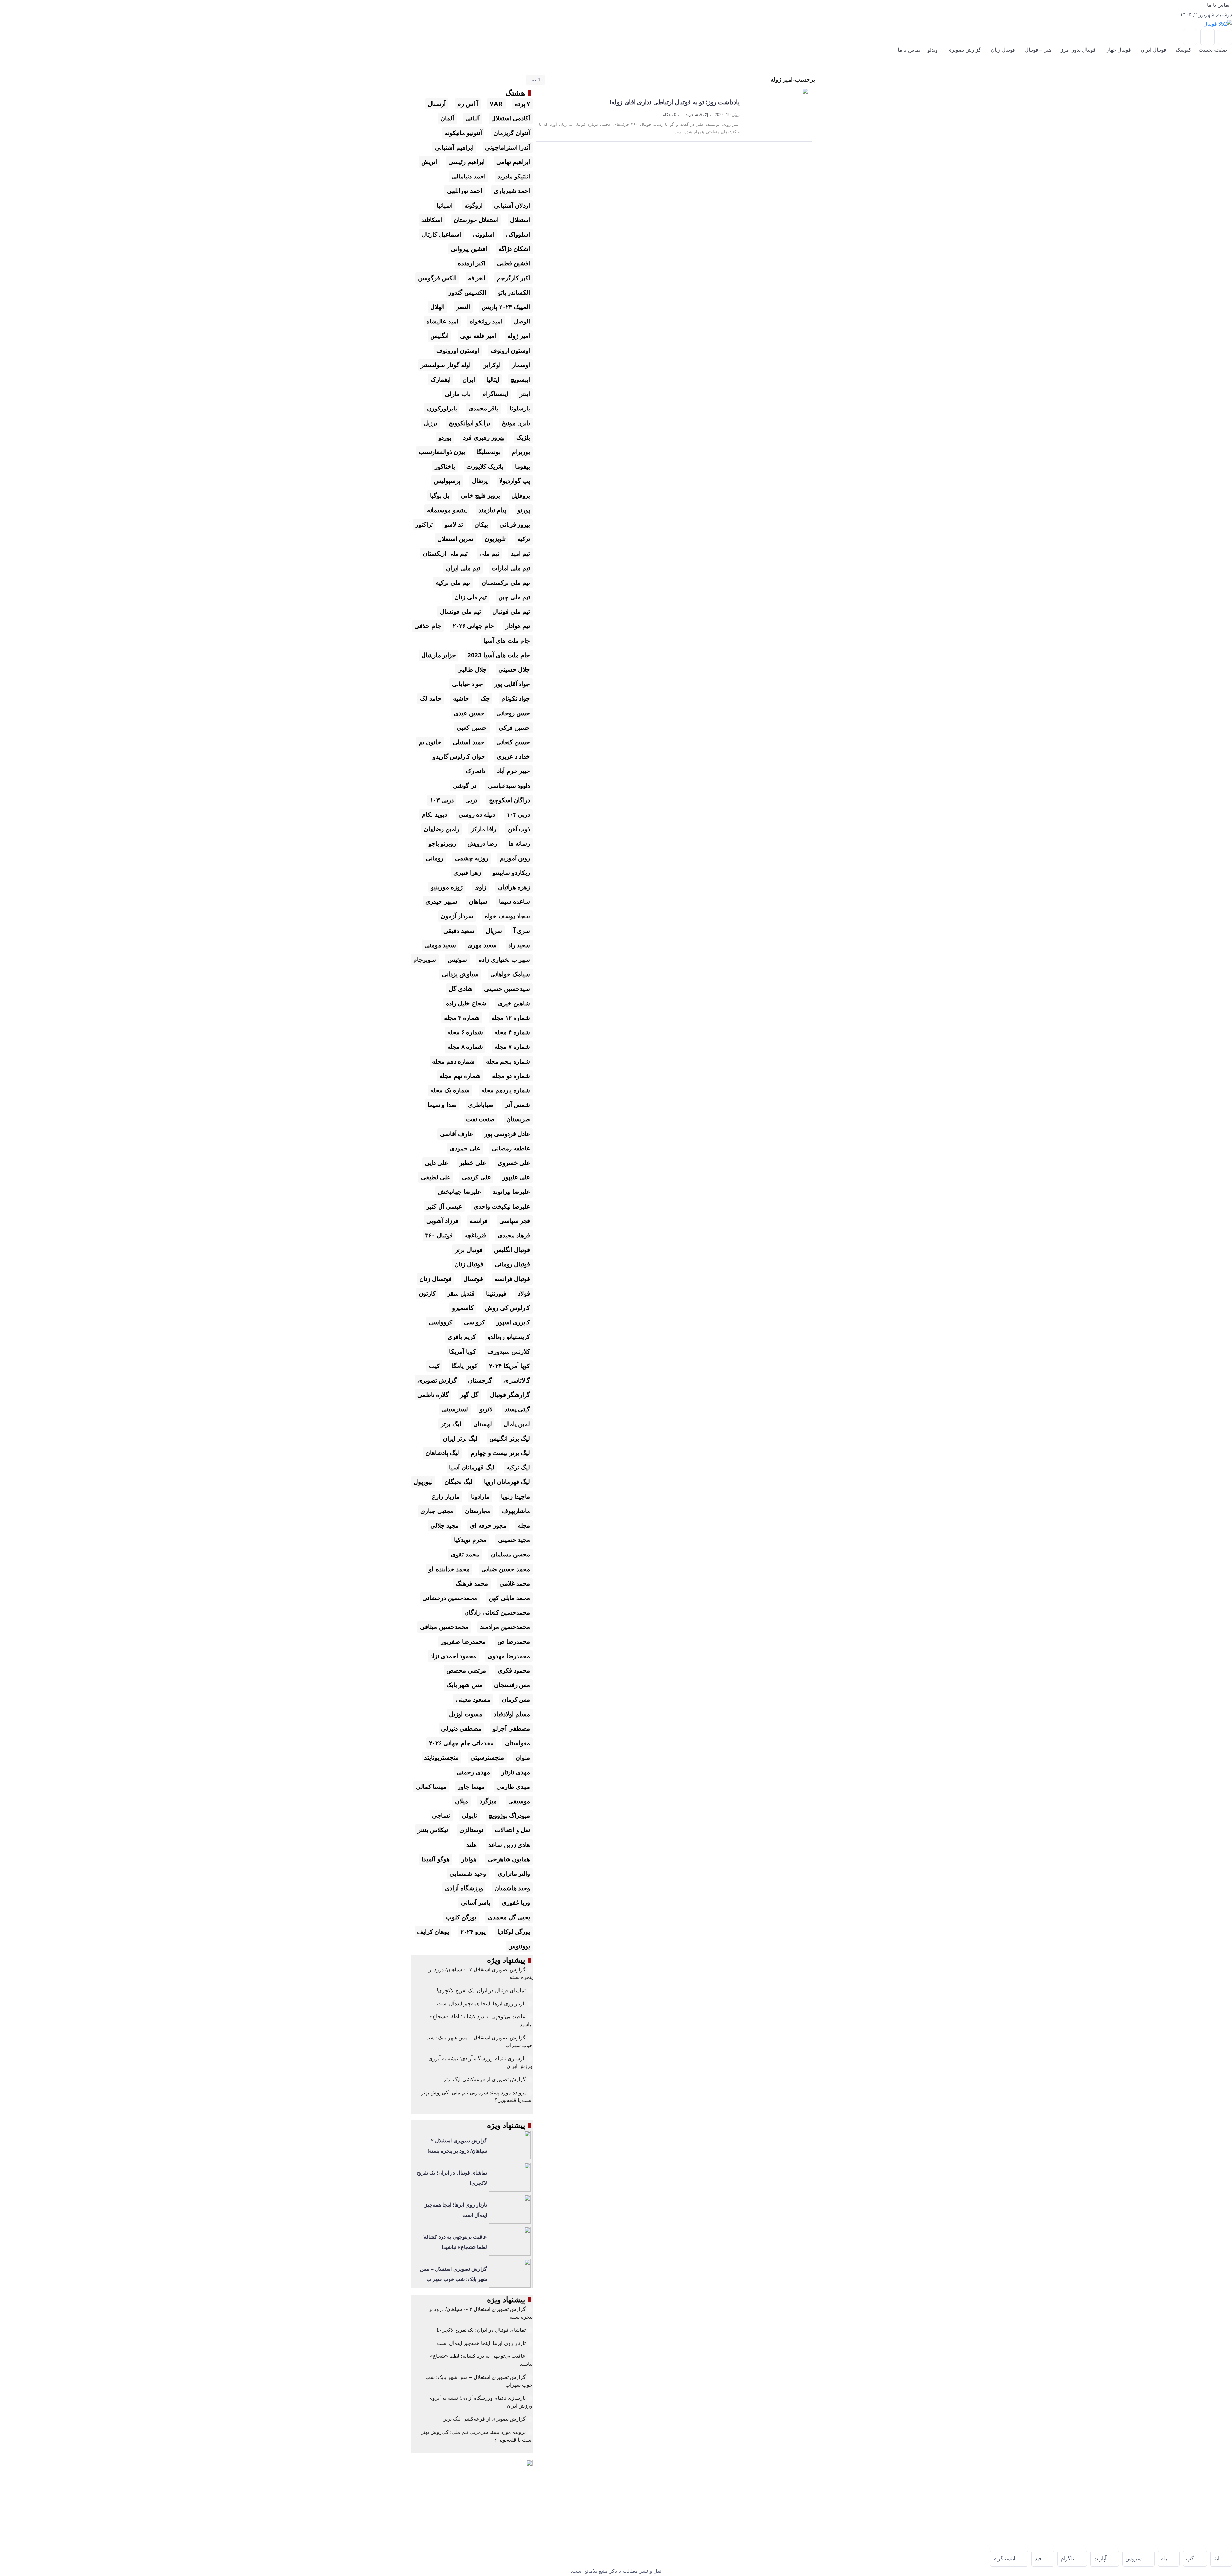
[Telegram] (1225, 37)
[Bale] (1169, 2559)
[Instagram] (1190, 37)
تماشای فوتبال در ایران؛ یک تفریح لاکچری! (481, 1990)
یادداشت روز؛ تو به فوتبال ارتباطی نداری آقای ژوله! (675, 102)
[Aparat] (1207, 37)
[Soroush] (1138, 2559)
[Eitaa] (1221, 2559)
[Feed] (1043, 2559)
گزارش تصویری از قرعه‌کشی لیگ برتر (485, 2079)
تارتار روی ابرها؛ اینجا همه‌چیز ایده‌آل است (481, 2004)
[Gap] (1195, 2559)
